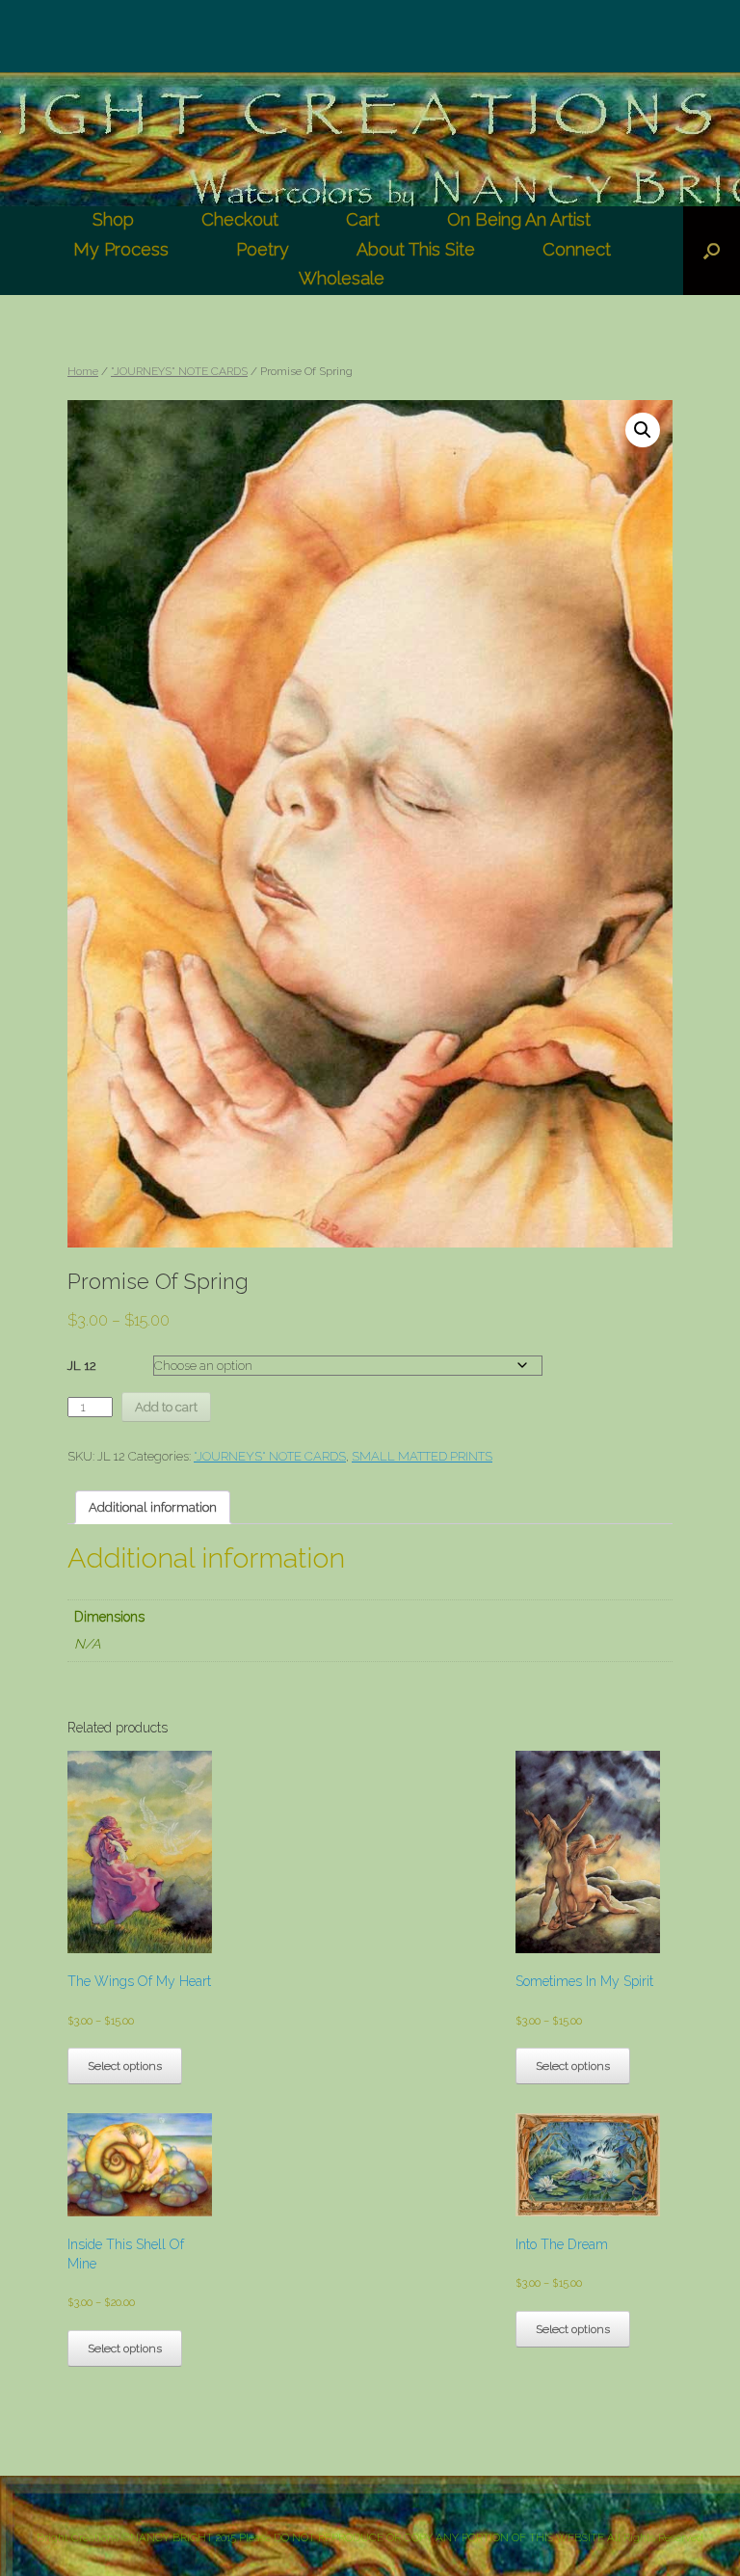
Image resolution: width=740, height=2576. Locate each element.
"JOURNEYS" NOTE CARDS (179, 371)
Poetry (263, 249)
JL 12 (82, 1366)
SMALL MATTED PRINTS (422, 1456)
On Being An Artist (519, 219)
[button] (643, 430)
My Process (121, 249)
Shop (113, 219)
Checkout (240, 219)
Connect (577, 249)
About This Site (416, 249)
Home (83, 371)
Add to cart (166, 1407)
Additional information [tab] (153, 1507)
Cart (363, 219)
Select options (125, 2066)
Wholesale (342, 278)
